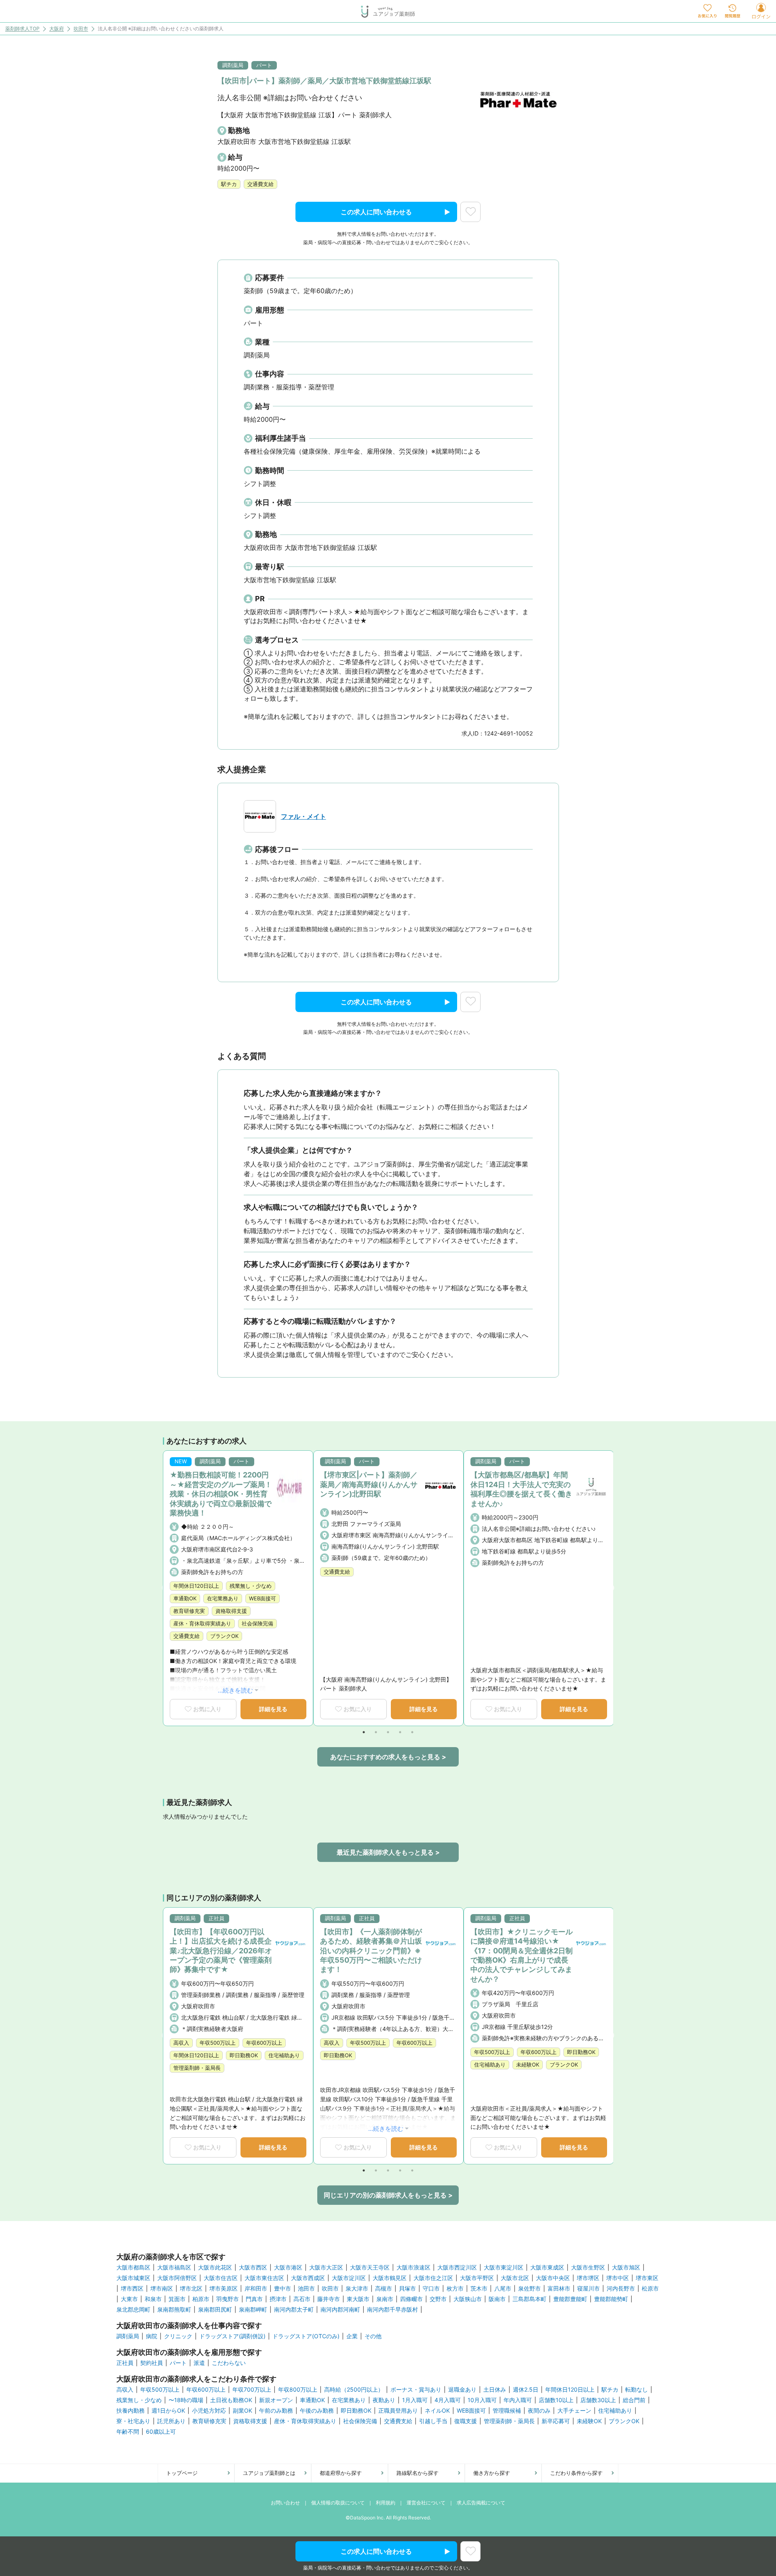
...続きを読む (235, 1690)
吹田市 (81, 29)
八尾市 (503, 2289)
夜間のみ (539, 2411)
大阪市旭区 (626, 2267)
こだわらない (229, 2363)
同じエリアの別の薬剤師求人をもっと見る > (388, 2195)
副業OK (242, 2411)
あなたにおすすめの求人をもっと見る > (388, 1757)
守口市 (431, 2289)
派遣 (199, 2363)
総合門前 (634, 2400)
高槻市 (384, 2289)
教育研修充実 (209, 2421)
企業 (352, 2336)
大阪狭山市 (468, 2299)
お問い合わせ (285, 2503)
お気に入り (207, 1709)
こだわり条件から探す (576, 2473)
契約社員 (152, 2363)
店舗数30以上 (598, 2400)
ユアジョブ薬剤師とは (269, 2473)
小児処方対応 (209, 2411)
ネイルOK (437, 2411)
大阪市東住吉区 (264, 2278)
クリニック (178, 2336)
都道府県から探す (341, 2473)
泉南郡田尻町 (215, 2310)
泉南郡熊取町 (174, 2310)
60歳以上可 (161, 2432)
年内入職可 (518, 2400)
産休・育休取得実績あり (305, 2421)
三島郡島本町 (529, 2299)
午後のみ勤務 (317, 2411)
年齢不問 (128, 2432)
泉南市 (385, 2299)
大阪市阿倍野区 (177, 2278)
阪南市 (497, 2299)
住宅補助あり (615, 2411)
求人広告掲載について (481, 2503)
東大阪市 (358, 2299)
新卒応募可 (556, 2421)
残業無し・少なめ (139, 2400)
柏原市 (201, 2299)
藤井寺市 (329, 2299)
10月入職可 (482, 2400)
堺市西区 (132, 2289)
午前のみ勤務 (276, 2411)
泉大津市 (357, 2289)
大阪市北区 (515, 2278)
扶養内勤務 (131, 2411)
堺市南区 (162, 2289)
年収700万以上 (252, 2390)
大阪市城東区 (133, 2278)
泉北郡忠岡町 (133, 2310)
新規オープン (276, 2400)
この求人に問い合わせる (376, 212)
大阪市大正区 (326, 2267)
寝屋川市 (588, 2289)
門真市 (254, 2299)
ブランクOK (624, 2421)
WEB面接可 (471, 2411)
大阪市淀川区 (349, 2278)
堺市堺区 (588, 2278)
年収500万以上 (160, 2390)
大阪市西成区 (308, 2278)
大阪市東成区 (547, 2267)
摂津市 (278, 2299)
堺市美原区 (224, 2289)
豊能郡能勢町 (611, 2299)
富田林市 (559, 2289)
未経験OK (589, 2421)
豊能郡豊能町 (570, 2299)
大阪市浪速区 (413, 2267)
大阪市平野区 (477, 2278)
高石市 (302, 2299)
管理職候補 (507, 2411)
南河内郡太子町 (294, 2310)
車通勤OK (312, 2400)
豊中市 (283, 2289)
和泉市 (153, 2299)
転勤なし (637, 2390)
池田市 (306, 2289)
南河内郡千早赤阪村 (392, 2310)
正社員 (125, 2363)
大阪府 (57, 29)
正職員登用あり (398, 2411)
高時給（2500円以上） (354, 2390)
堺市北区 (191, 2289)
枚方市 (455, 2289)
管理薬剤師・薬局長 (509, 2421)
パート (178, 2363)
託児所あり (171, 2421)
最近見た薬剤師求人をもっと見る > (388, 1852)
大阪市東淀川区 (504, 2267)
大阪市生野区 (588, 2267)
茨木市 (479, 2289)
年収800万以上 (298, 2390)
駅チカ (610, 2390)
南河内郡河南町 (340, 2310)
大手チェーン (574, 2411)
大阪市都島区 (133, 2267)
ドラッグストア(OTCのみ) (306, 2336)
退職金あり (462, 2390)
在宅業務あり (349, 2400)
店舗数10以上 (556, 2400)
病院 (152, 2336)
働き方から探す (492, 2473)
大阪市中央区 (553, 2278)
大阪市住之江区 (433, 2278)
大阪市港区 (288, 2267)
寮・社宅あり (133, 2421)
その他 (373, 2336)
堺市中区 (618, 2278)
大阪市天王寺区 (370, 2267)
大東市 (129, 2299)
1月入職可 (415, 2400)
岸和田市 (256, 2289)
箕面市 (177, 2299)
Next (611, 1588)
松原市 (650, 2289)
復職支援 (466, 2421)
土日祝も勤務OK (231, 2400)
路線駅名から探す (418, 2473)
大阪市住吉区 (221, 2278)
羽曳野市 (228, 2299)
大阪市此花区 (215, 2267)
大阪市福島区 (174, 2267)
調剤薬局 (128, 2336)
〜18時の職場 (186, 2400)
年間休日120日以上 (570, 2390)
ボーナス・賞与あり (416, 2390)
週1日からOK (168, 2411)
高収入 (125, 2390)
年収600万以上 (206, 2390)
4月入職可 (448, 2400)
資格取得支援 (250, 2421)
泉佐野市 (529, 2289)
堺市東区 (647, 2278)
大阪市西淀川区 (457, 2267)
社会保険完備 (360, 2421)
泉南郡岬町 (253, 2310)
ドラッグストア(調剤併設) (232, 2336)
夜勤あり (384, 2400)
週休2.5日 (526, 2390)
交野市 (438, 2299)
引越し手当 (433, 2421)
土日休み (495, 2390)
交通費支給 (398, 2421)
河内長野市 (621, 2289)
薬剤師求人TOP (22, 29)
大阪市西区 (253, 2267)
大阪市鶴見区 (390, 2278)
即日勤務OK (356, 2411)
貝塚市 (407, 2289)
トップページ (182, 2473)
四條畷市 (411, 2299)
